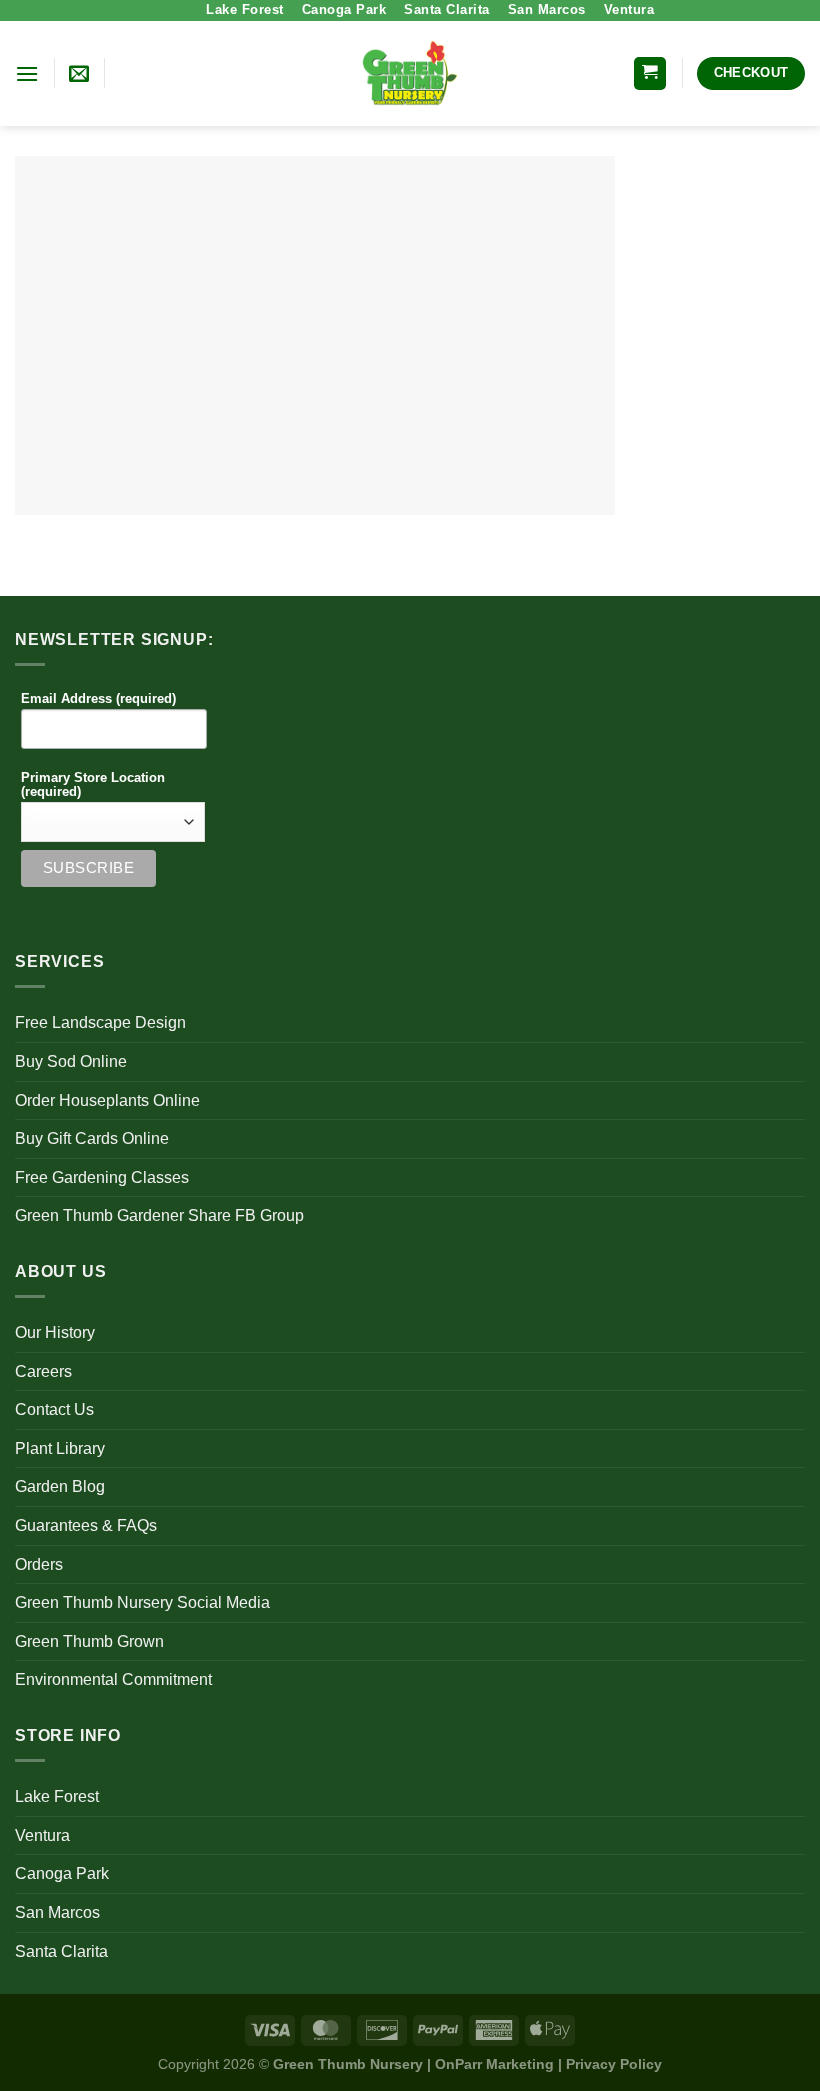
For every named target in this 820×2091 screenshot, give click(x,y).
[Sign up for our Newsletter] (79, 73)
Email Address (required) (98, 699)
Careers (43, 1371)
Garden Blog (60, 1486)
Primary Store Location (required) (93, 785)
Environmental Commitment (113, 1679)
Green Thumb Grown (89, 1641)
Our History (55, 1332)
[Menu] (27, 73)
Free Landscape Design (100, 1022)
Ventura (629, 9)
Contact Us (54, 1409)
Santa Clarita (447, 9)
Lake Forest (245, 9)
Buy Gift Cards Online (92, 1138)
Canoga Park (344, 9)
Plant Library (60, 1448)
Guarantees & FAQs (86, 1525)
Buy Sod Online (71, 1061)
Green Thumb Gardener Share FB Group (159, 1215)
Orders (39, 1564)
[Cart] (650, 73)
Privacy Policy (614, 2064)
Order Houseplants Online (107, 1100)
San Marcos (547, 9)
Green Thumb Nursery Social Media (142, 1602)
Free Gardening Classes (102, 1177)
